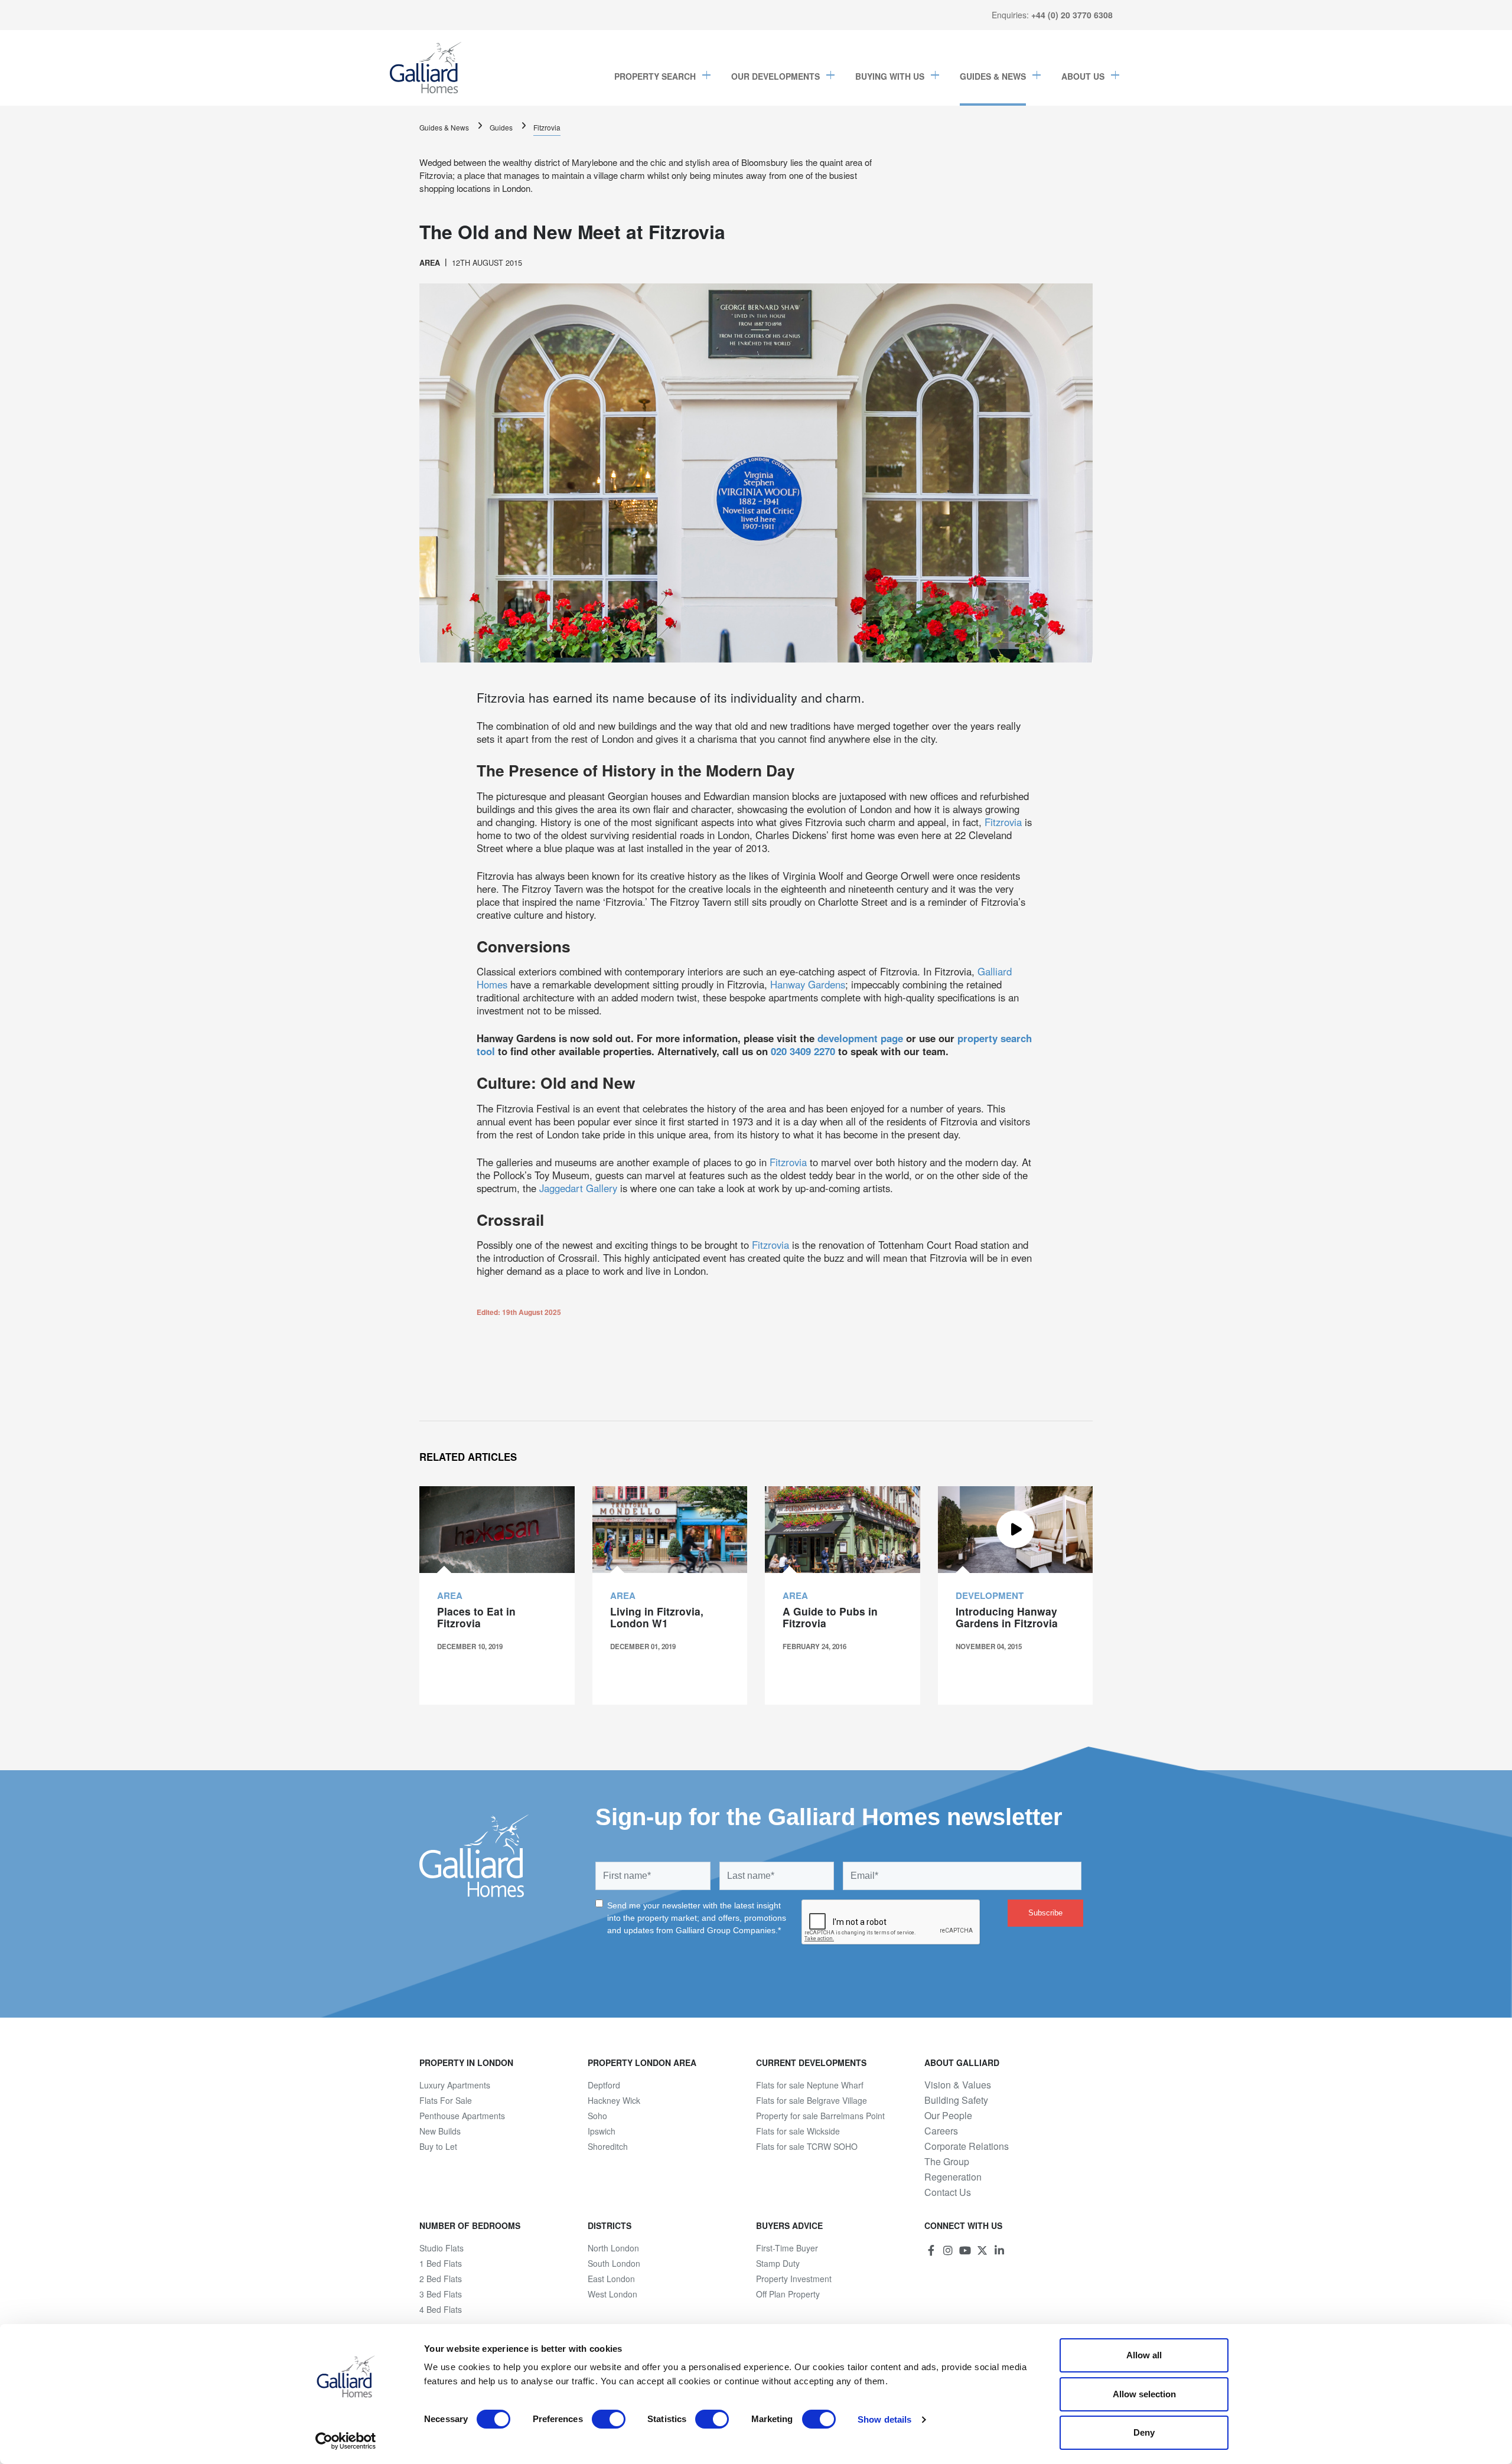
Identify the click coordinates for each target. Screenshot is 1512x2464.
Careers (941, 2131)
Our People (948, 2116)
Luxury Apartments (455, 2085)
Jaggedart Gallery (578, 1188)
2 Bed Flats (441, 2279)
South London (614, 2263)
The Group (947, 2162)
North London (613, 2248)
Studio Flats (441, 2248)
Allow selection (1144, 2394)
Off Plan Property (788, 2294)
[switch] (609, 2419)
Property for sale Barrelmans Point (820, 2116)
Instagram (948, 2250)
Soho (597, 2116)
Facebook (931, 2250)
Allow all (1144, 2355)
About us (1083, 76)
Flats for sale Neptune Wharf (810, 2085)
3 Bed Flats (441, 2294)
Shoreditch (608, 2146)
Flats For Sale (446, 2100)
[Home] (426, 68)
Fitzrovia (547, 127)
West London (612, 2294)
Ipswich (602, 2131)
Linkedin (999, 2250)
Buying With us (890, 76)
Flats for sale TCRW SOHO (807, 2146)
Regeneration (953, 2177)
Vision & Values (958, 2085)
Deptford (604, 2085)
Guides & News (993, 76)
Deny (1144, 2432)
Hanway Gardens (808, 984)
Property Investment (794, 2279)
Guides (501, 127)
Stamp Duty (778, 2263)
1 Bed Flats (441, 2263)
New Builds (440, 2131)
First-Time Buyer (787, 2248)
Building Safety (956, 2100)
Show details (884, 2419)
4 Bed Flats (441, 2309)
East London (611, 2279)
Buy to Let (438, 2146)
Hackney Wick (614, 2100)
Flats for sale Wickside (798, 2131)
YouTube (965, 2250)
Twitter (982, 2250)
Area (430, 263)
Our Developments (775, 76)
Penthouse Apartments (462, 2116)
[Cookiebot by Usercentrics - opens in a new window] (346, 2441)
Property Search (655, 76)
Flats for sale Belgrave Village (812, 2100)
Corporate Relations (967, 2146)
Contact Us (948, 2192)
